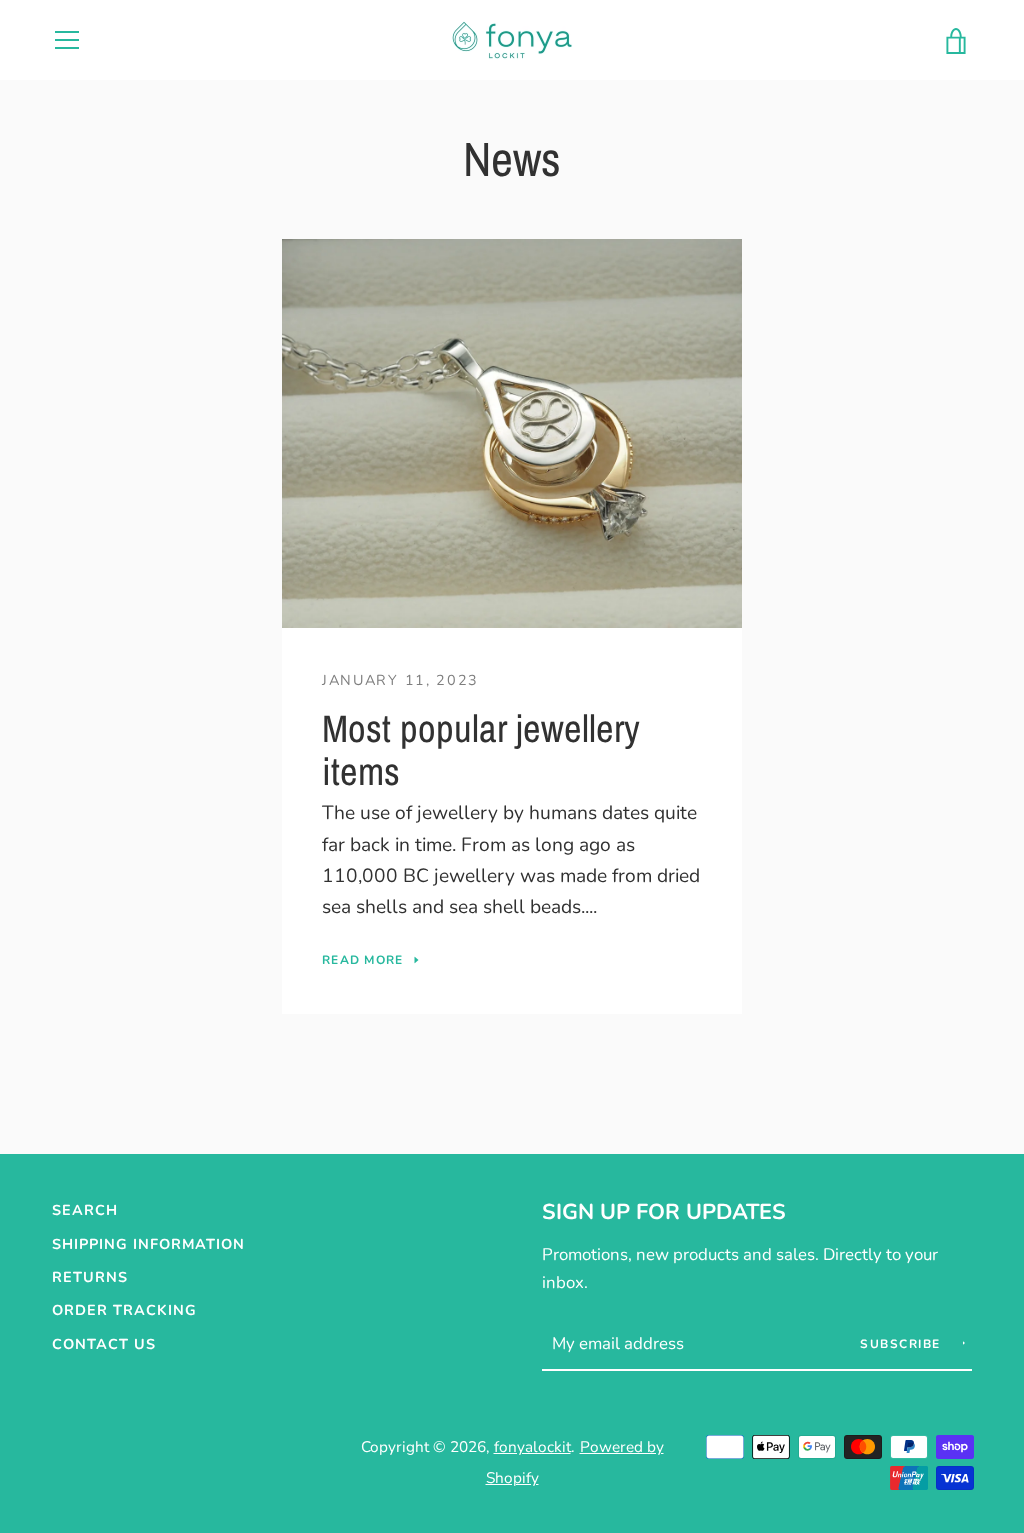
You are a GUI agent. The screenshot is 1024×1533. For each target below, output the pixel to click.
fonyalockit (532, 1446)
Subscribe (902, 1344)
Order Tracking (124, 1310)
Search (85, 1210)
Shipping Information (148, 1244)
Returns (90, 1277)
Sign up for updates (664, 1212)
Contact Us (104, 1344)
